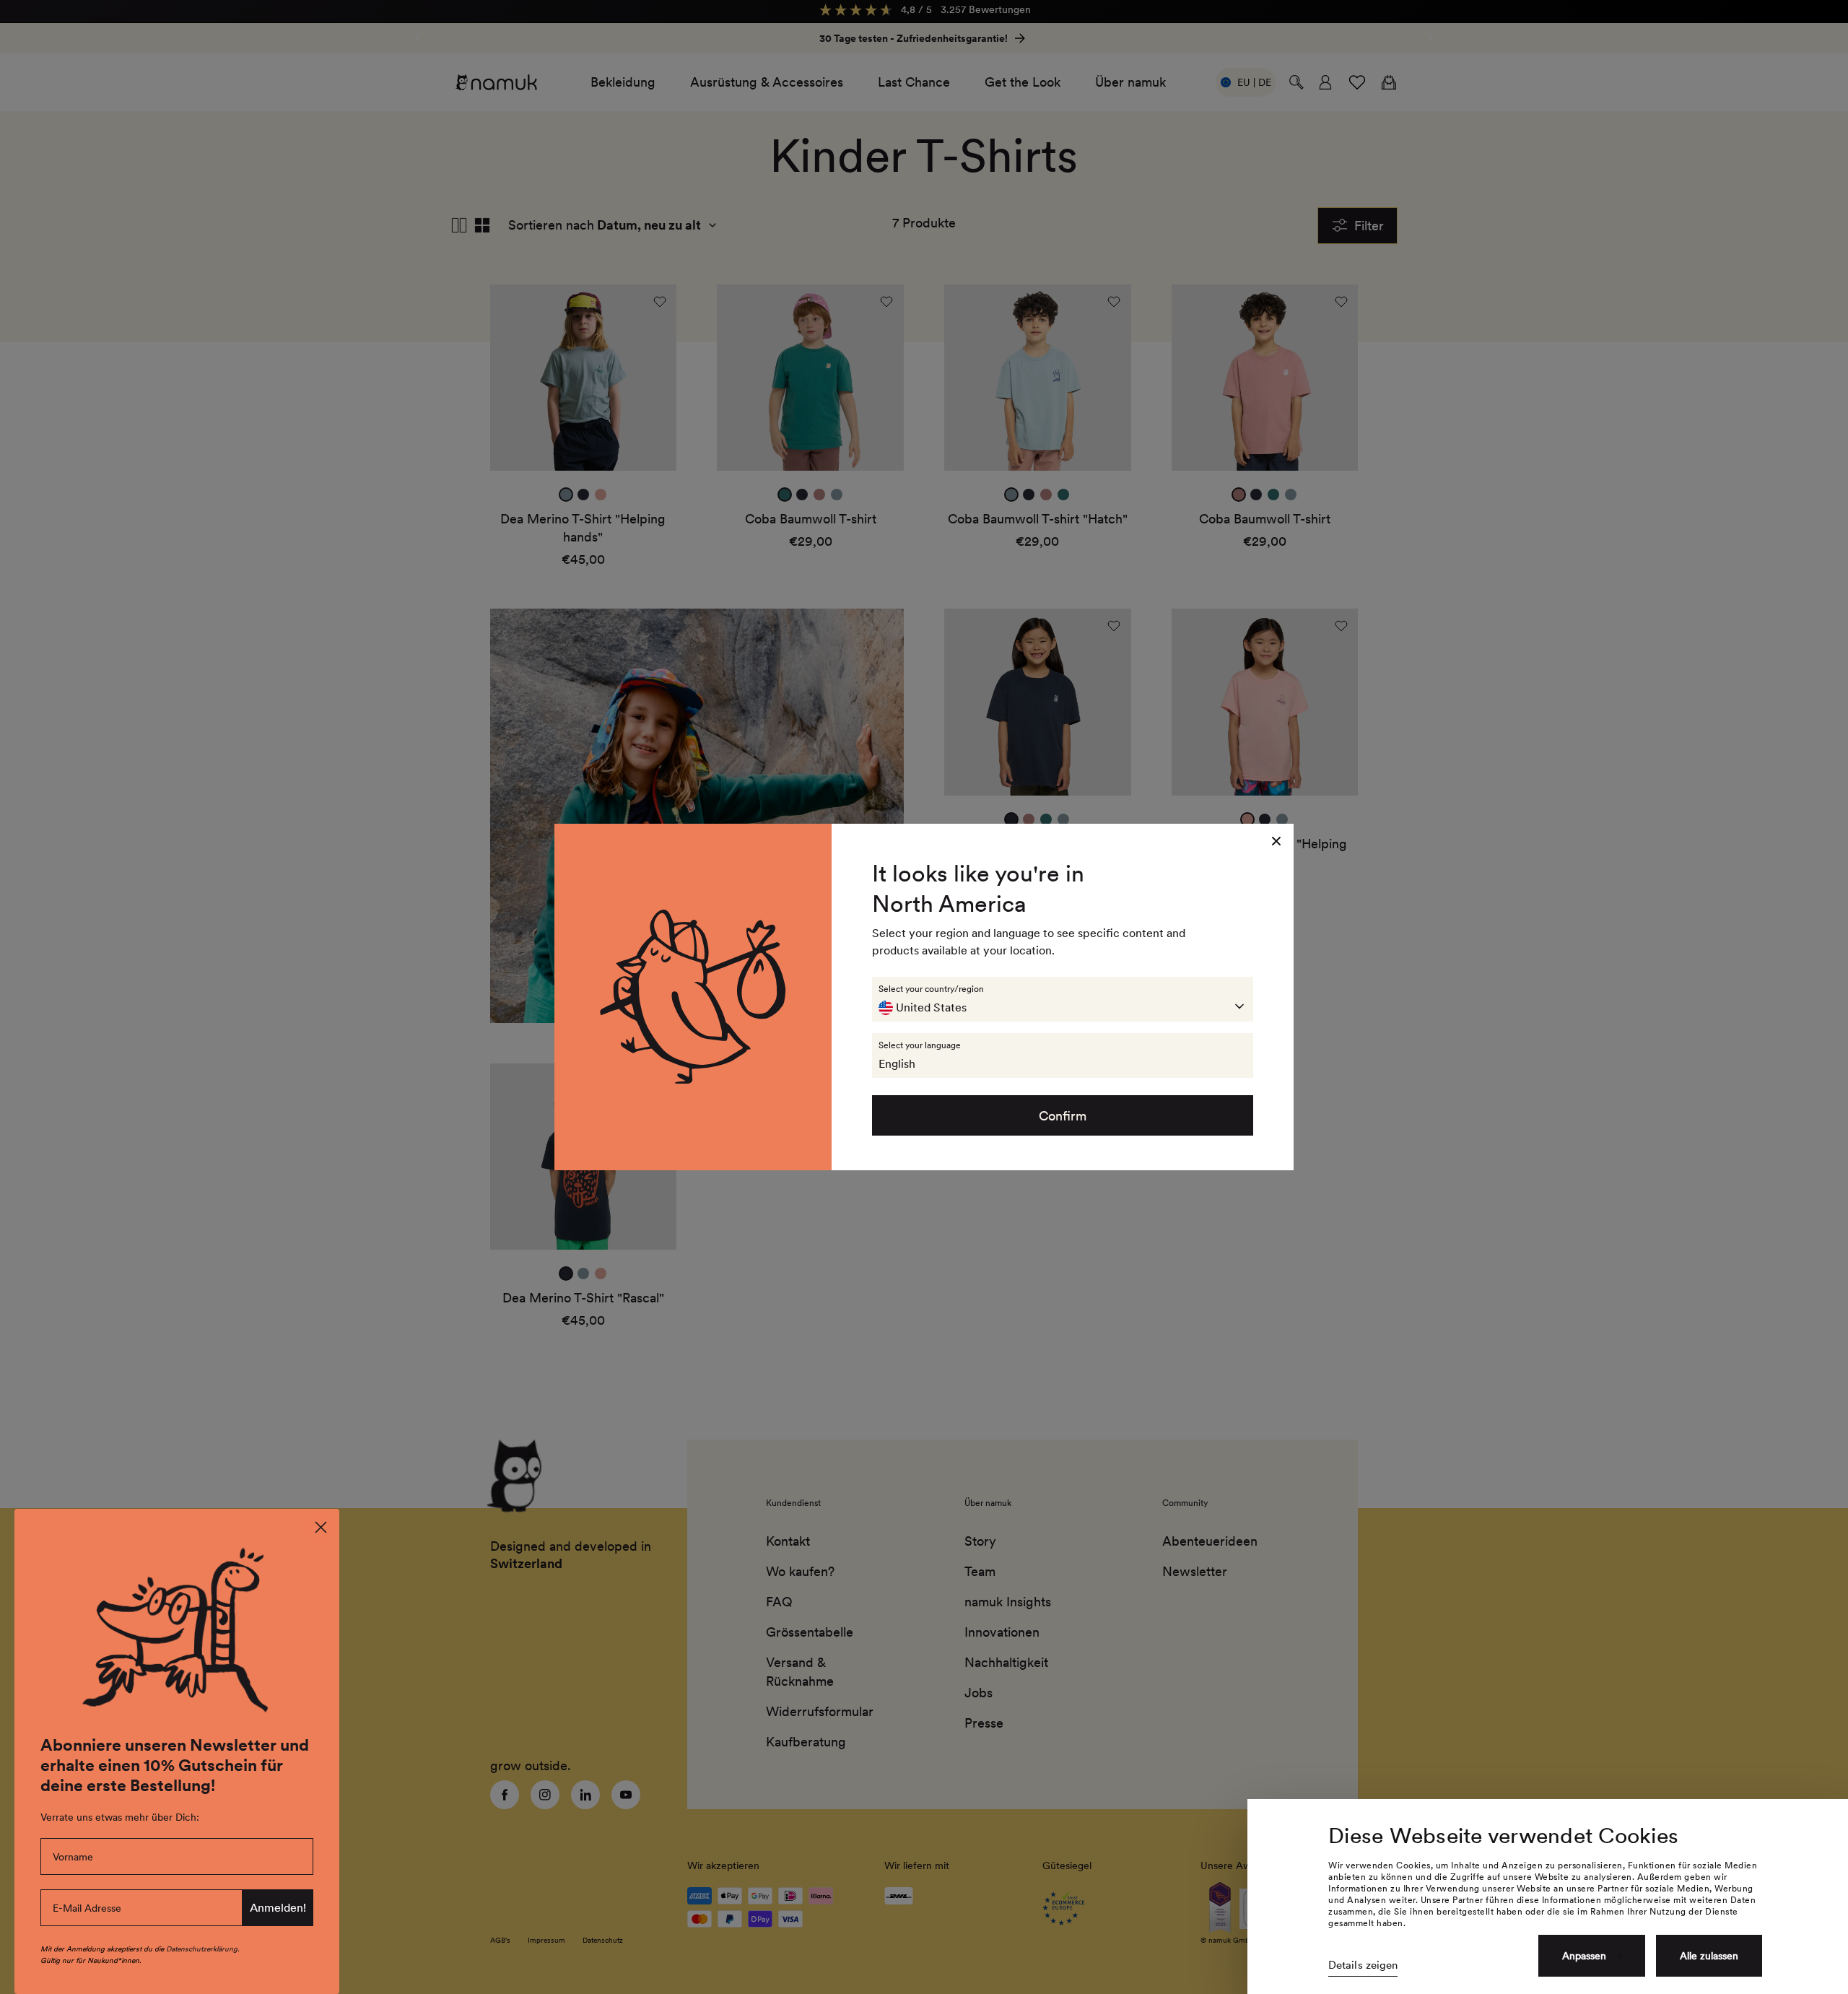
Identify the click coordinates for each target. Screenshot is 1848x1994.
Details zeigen (1363, 1965)
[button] (1063, 999)
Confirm (1063, 1116)
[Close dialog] (321, 1527)
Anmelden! (278, 1908)
